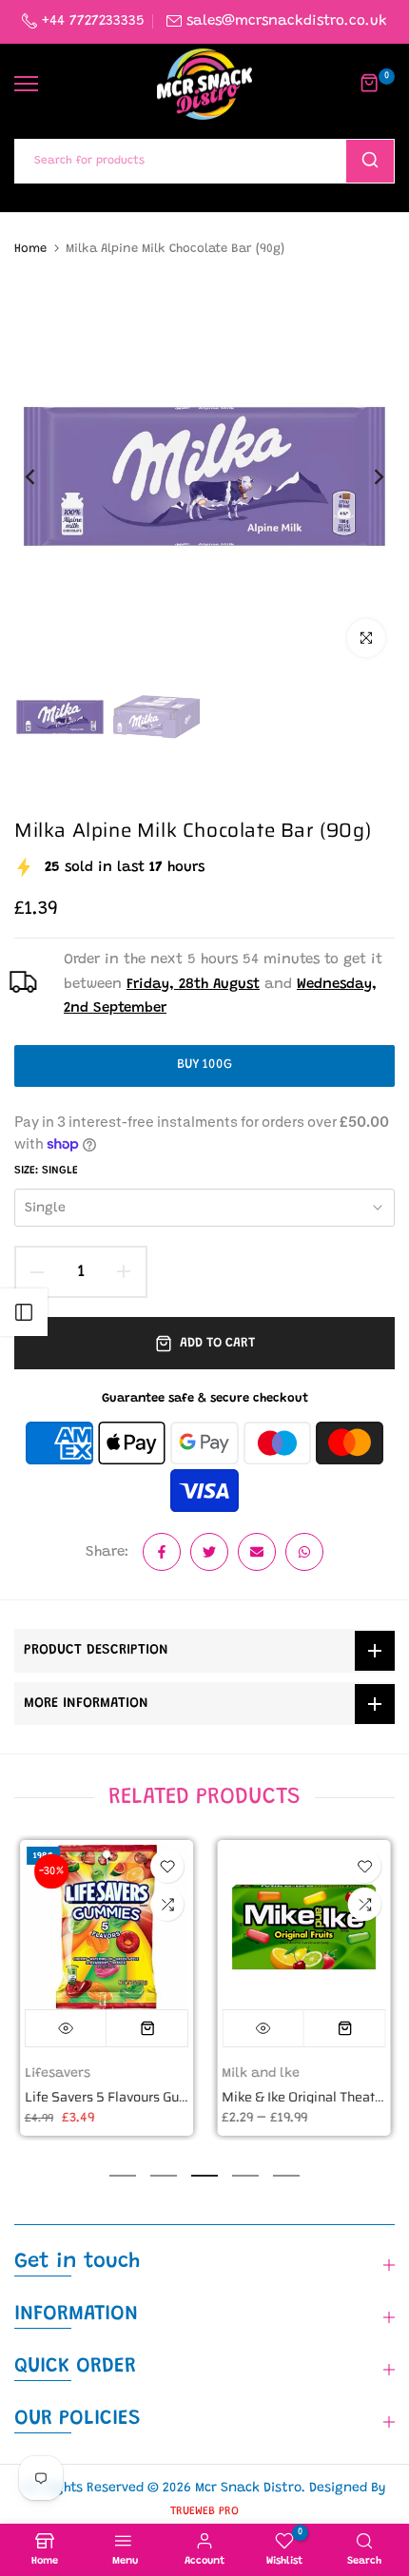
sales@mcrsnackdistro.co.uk (287, 21)
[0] (370, 84)
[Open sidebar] (24, 1312)
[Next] (366, 476)
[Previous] (43, 476)
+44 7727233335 (91, 21)
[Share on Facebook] (162, 1552)
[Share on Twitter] (209, 1552)
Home (30, 249)
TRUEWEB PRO (204, 2511)
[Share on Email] (257, 1552)
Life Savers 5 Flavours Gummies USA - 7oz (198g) (173, 2098)
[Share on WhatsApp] (304, 1552)
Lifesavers (57, 2074)
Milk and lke (261, 2074)
